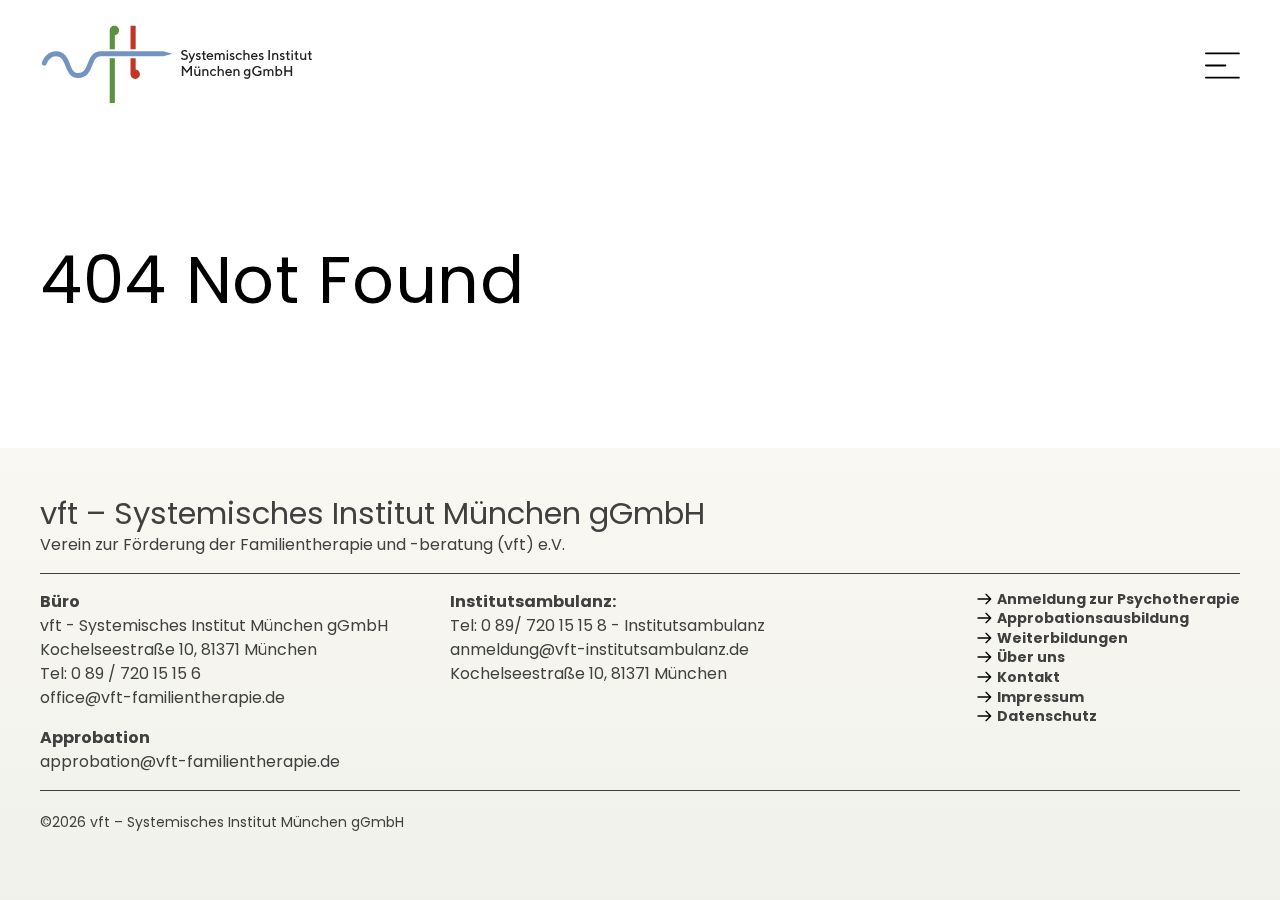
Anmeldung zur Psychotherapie (1118, 599)
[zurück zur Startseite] (190, 64)
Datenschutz (1047, 716)
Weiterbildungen (1062, 638)
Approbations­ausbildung (1093, 618)
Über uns (1031, 657)
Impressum (1040, 697)
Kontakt (1028, 677)
